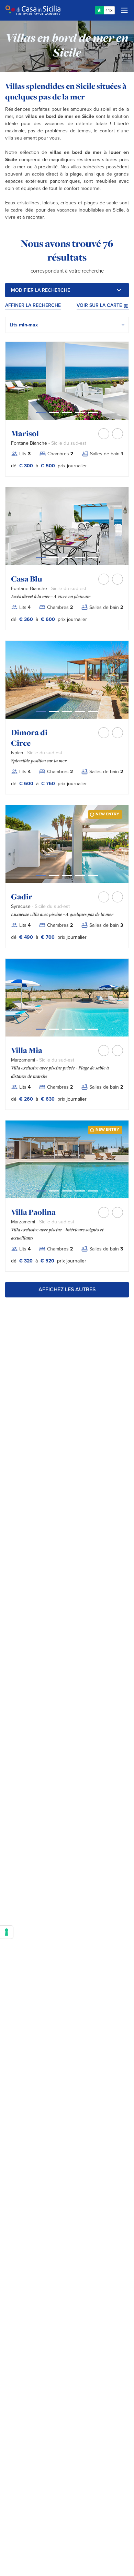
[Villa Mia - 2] (67, 1029)
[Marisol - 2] (67, 412)
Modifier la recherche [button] (41, 290)
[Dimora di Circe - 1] (54, 711)
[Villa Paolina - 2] (67, 1191)
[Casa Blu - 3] (80, 558)
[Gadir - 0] (41, 876)
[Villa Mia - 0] (41, 1029)
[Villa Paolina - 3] (80, 1191)
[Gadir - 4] (93, 876)
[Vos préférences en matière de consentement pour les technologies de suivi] (7, 1932)
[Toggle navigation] (124, 10)
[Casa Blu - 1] (54, 558)
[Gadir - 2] (67, 876)
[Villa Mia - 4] (93, 1029)
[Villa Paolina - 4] (93, 1191)
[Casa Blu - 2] (67, 558)
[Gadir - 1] (54, 876)
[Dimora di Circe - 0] (41, 711)
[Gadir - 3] (80, 876)
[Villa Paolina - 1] (54, 1191)
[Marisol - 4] (93, 412)
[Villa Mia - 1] (54, 1029)
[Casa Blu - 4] (93, 558)
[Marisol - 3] (80, 412)
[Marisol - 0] (41, 412)
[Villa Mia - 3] (80, 1029)
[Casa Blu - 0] (41, 558)
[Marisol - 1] (54, 412)
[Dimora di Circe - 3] (80, 711)
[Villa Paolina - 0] (41, 1191)
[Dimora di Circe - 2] (67, 711)
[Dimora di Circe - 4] (93, 711)
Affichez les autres (67, 1290)
